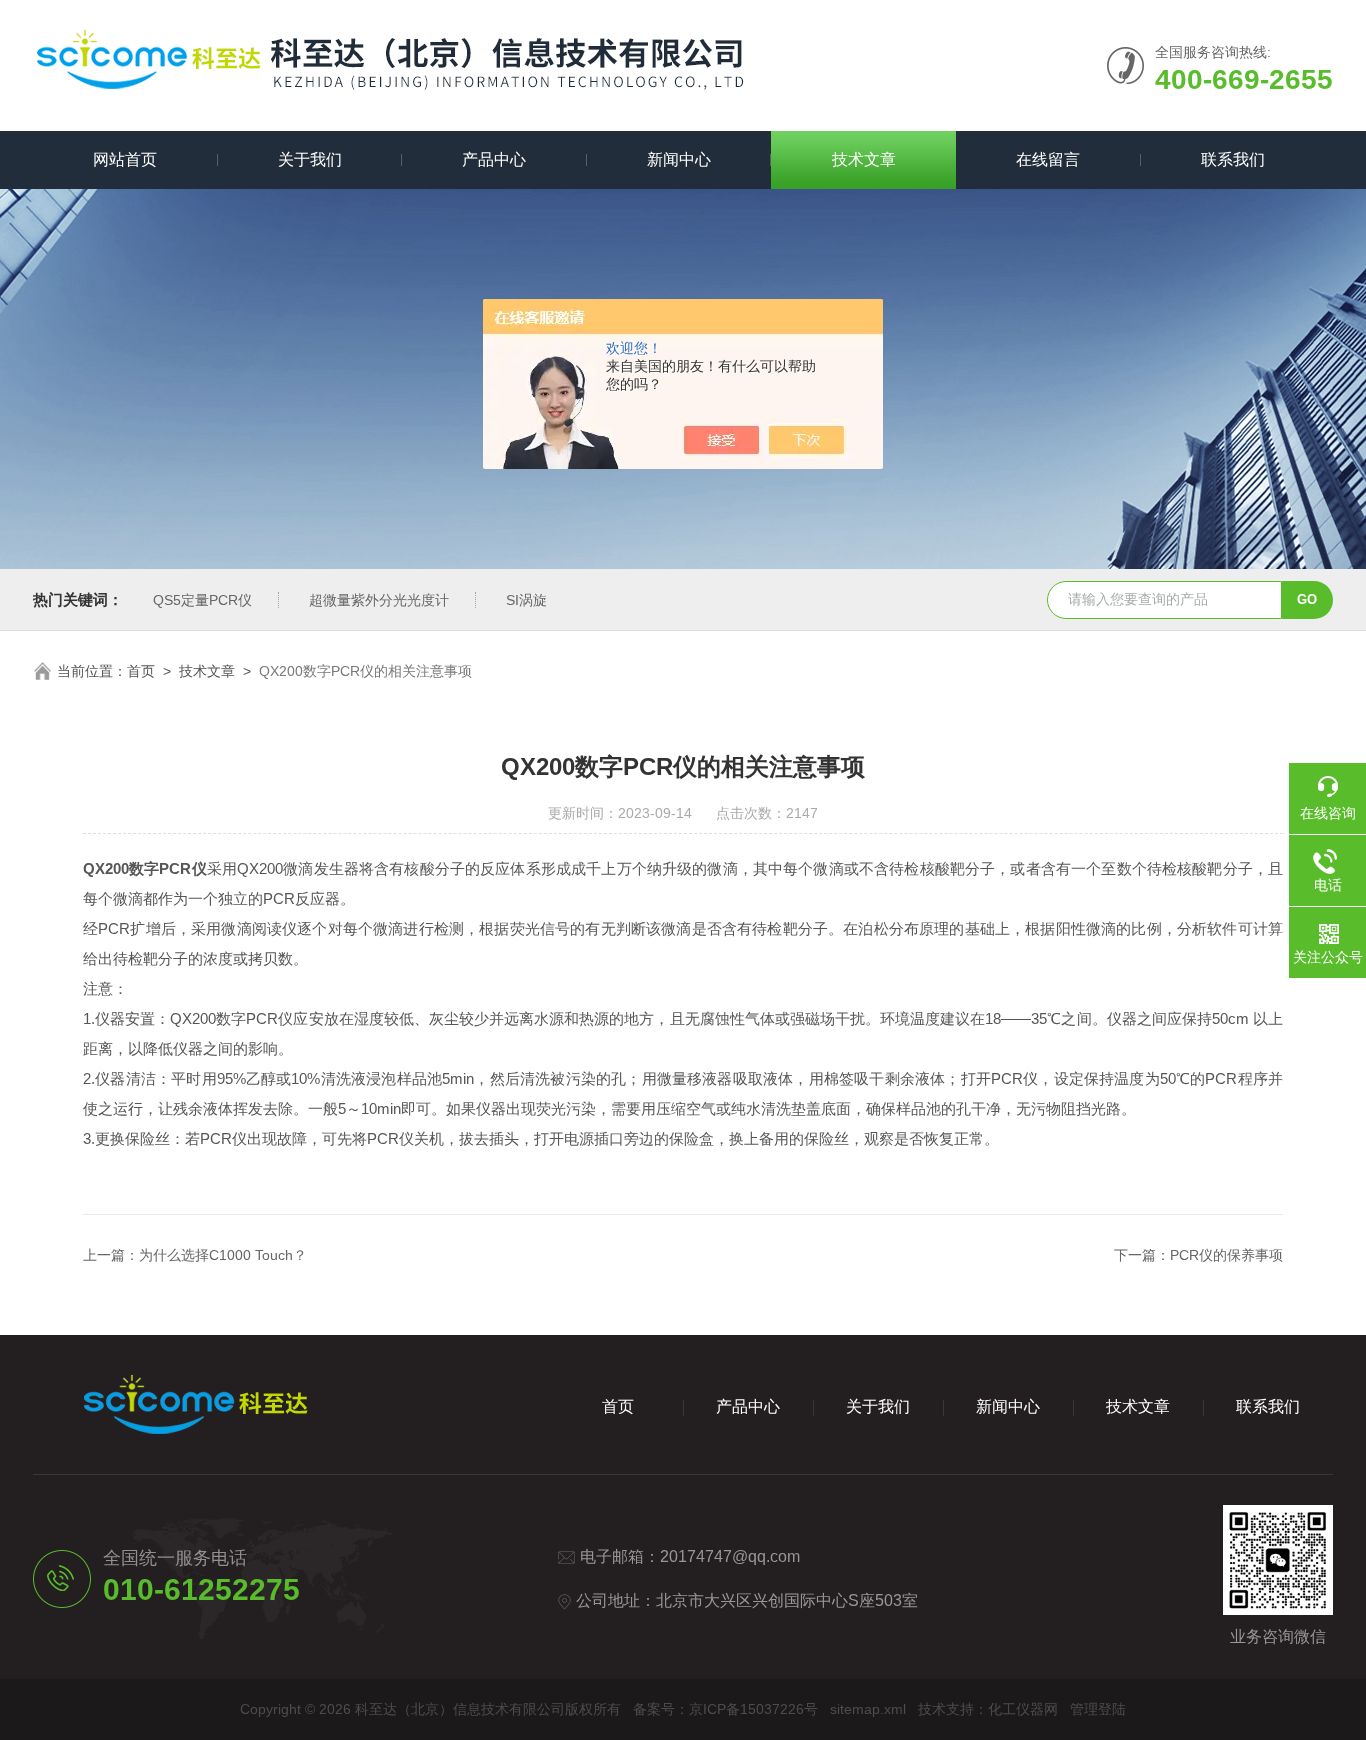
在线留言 (1048, 159)
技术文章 (864, 159)
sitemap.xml (868, 1709)
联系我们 (1233, 159)
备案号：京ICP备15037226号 (725, 1709)
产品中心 (494, 159)
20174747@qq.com (730, 1556)
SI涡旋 (526, 600)
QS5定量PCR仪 (202, 600)
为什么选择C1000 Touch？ (223, 1255)
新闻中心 (679, 159)
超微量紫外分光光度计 (379, 600)
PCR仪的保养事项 (1226, 1255)
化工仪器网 (1023, 1709)
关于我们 (310, 159)
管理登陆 (1098, 1709)
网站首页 (125, 159)
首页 (141, 671)
